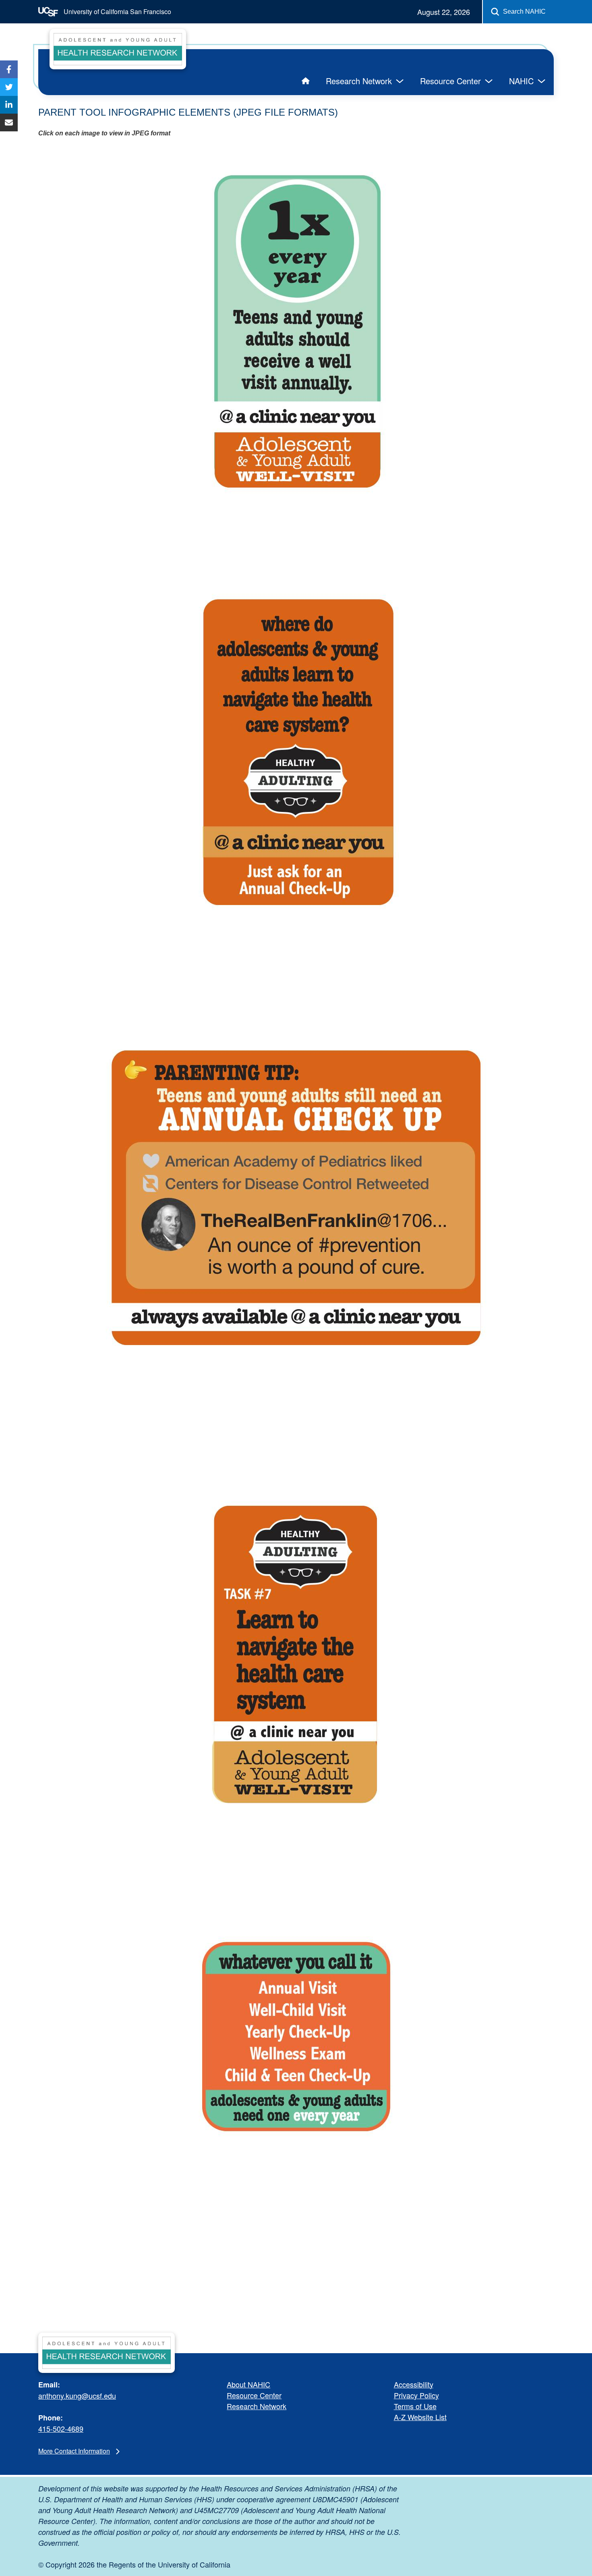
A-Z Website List (420, 2417)
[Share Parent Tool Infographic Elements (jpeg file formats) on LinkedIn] (9, 105)
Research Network (359, 81)
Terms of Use (415, 2406)
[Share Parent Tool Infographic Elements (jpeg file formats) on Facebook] (9, 69)
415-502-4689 (61, 2429)
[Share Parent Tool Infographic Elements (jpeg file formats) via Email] (9, 122)
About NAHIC (248, 2384)
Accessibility (414, 2384)
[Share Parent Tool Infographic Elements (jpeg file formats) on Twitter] (9, 87)
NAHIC (521, 81)
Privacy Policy (416, 2395)
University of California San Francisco (117, 11)
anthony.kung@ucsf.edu (77, 2395)
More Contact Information (74, 2451)
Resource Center (450, 81)
